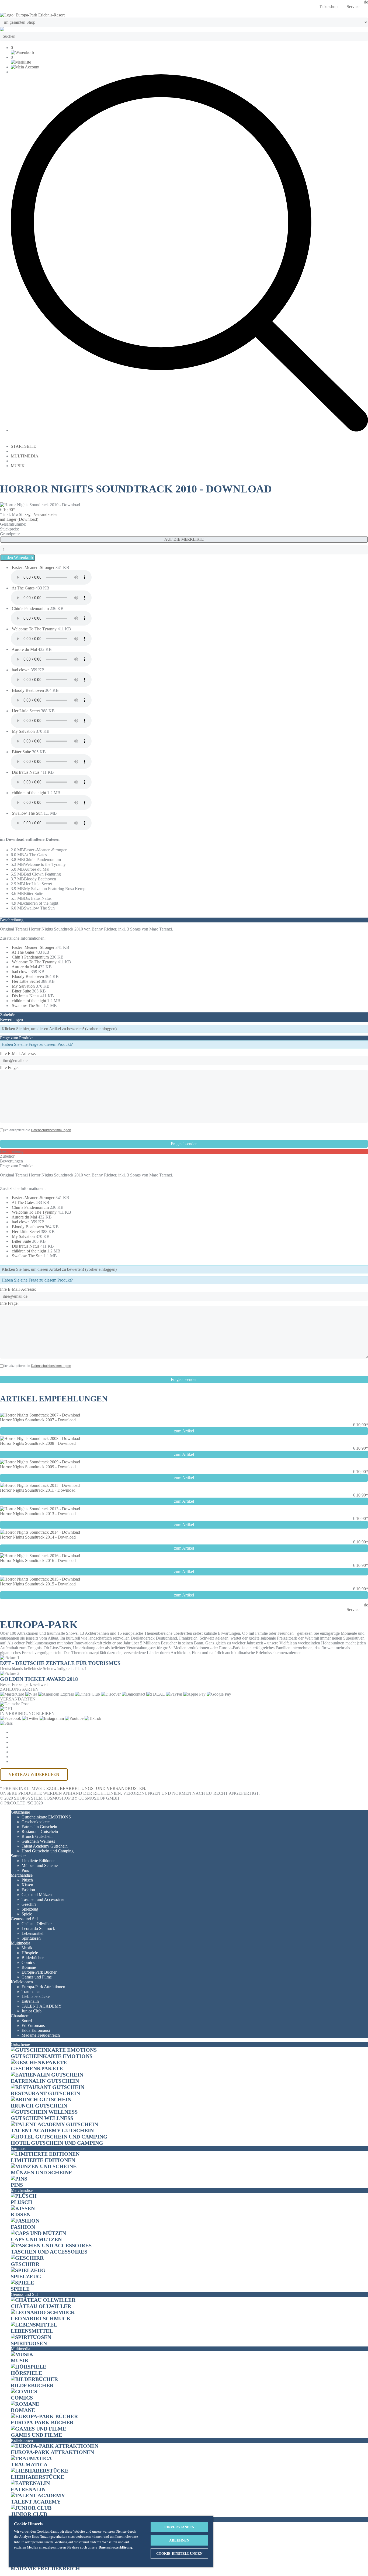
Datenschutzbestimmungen (51, 1130)
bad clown (21, 670)
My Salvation (24, 731)
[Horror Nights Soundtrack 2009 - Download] (40, 1462)
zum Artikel (184, 1431)
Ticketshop (328, 7)
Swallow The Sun (28, 813)
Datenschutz (27, 1742)
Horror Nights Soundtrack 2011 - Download (38, 1490)
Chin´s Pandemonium (31, 608)
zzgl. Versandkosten (41, 514)
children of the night (29, 793)
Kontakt (21, 1757)
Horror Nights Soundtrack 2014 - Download (38, 1537)
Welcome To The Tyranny (35, 629)
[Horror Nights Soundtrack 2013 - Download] (40, 1509)
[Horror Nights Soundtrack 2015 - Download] (40, 1579)
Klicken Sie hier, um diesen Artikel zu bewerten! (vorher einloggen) (59, 1029)
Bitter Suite (22, 752)
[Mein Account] (25, 67)
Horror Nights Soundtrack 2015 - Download (38, 1584)
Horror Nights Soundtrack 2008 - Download (38, 1443)
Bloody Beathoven (28, 690)
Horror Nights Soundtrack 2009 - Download (38, 1467)
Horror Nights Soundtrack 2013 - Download (38, 1514)
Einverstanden (179, 2527)
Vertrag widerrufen (34, 1774)
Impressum (23, 1752)
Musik (18, 466)
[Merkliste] (21, 62)
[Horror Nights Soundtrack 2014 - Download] (40, 1532)
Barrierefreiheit (31, 1761)
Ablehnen (179, 2540)
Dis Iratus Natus (26, 772)
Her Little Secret (26, 711)
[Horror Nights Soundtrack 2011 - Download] (40, 1485)
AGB (15, 1737)
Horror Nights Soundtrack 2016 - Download (38, 1560)
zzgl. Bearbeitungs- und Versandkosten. (96, 1788)
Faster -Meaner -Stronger (34, 567)
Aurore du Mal (25, 649)
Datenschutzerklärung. (116, 2547)
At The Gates (24, 588)
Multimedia (25, 456)
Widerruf (22, 1747)
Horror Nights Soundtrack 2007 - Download (38, 1420)
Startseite (23, 446)
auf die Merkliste (184, 539)
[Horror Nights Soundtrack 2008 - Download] (40, 1438)
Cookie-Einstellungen (38, 1732)
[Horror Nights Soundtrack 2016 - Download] (40, 1556)
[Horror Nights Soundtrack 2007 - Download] (40, 1415)
